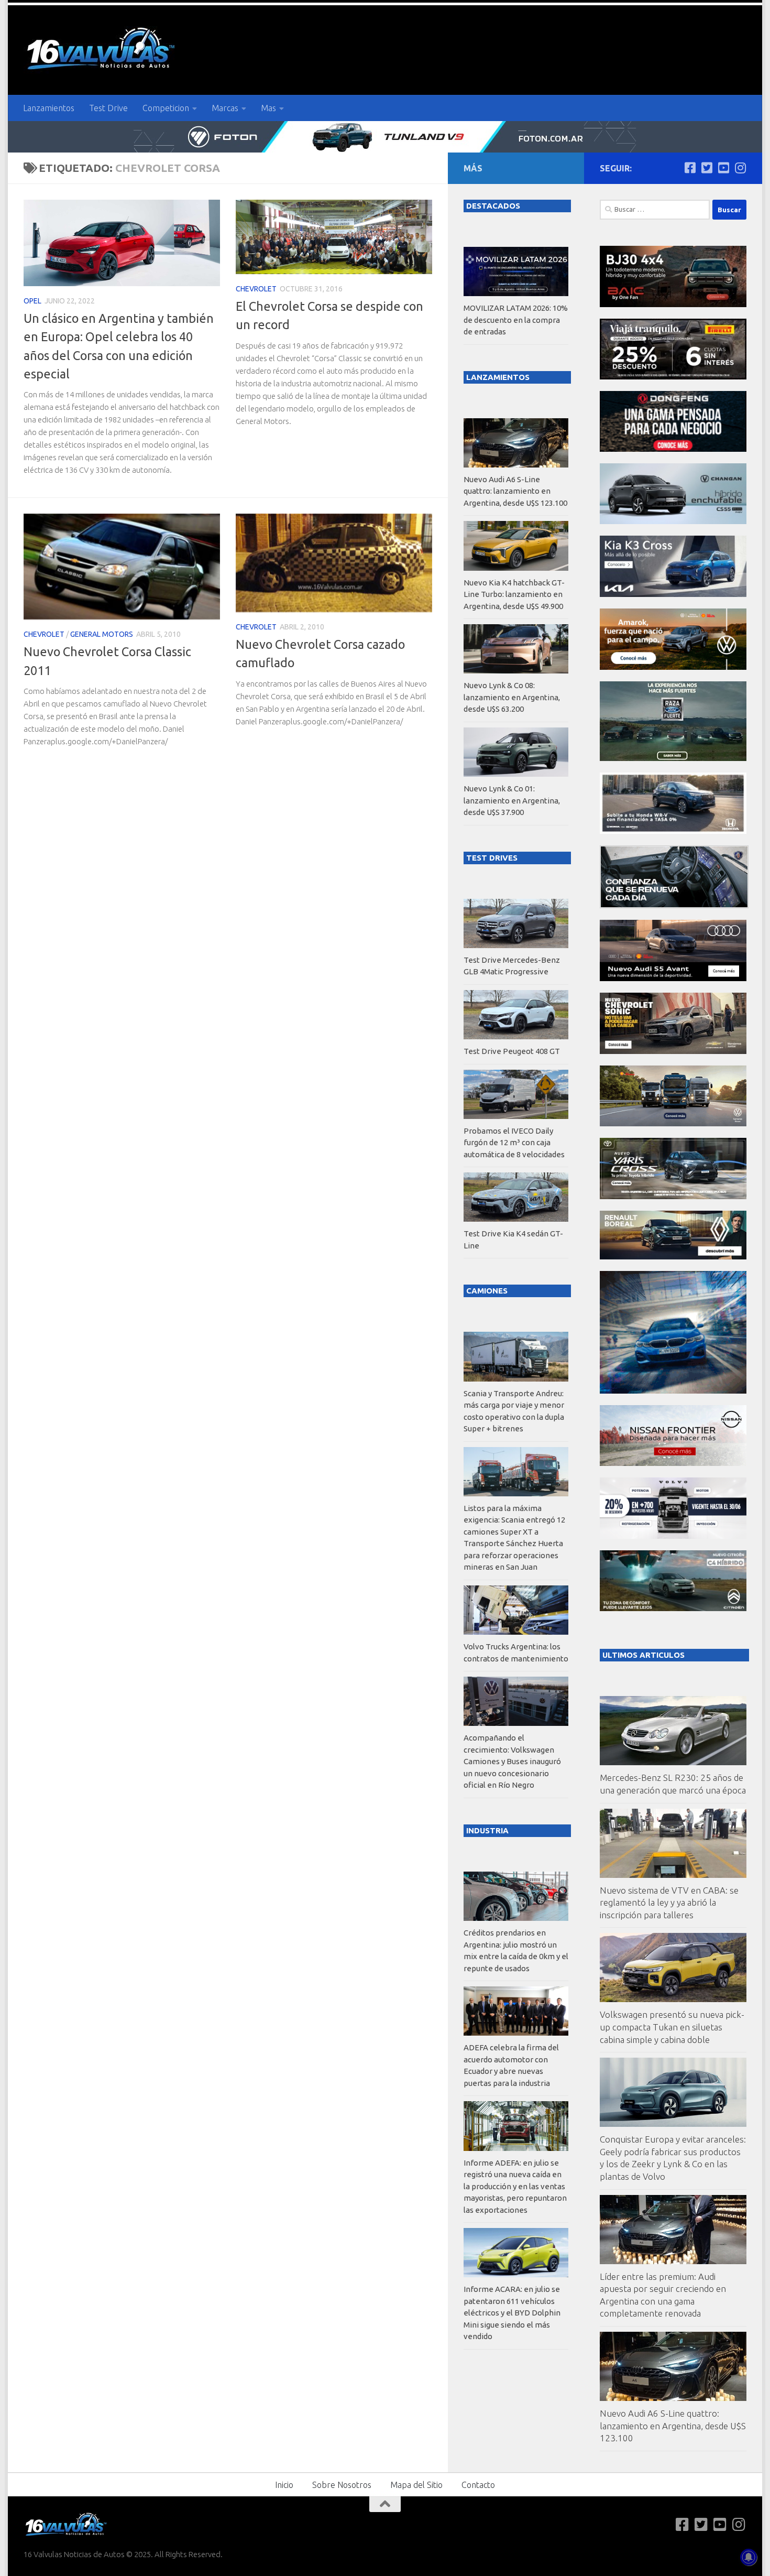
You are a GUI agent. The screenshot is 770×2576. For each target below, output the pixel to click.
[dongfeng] (673, 449)
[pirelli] (673, 377)
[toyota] (673, 1196)
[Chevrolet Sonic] (673, 1051)
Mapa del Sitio (416, 2485)
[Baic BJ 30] (673, 304)
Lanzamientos (49, 108)
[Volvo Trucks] (673, 1536)
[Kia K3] (673, 594)
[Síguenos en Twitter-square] (707, 168)
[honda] (673, 831)
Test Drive (108, 108)
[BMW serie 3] (673, 1391)
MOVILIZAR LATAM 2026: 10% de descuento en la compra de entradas (516, 320)
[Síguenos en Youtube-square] (723, 168)
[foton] (385, 137)
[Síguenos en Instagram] (740, 168)
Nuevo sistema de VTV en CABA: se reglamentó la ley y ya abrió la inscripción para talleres (669, 1903)
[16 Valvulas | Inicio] (102, 50)
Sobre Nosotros (342, 2485)
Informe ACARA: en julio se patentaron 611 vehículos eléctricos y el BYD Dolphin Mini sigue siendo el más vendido (512, 2313)
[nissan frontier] (673, 1463)
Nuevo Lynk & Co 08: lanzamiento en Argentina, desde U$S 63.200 (512, 697)
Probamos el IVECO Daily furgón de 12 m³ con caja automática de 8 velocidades (514, 1143)
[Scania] (674, 905)
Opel (32, 301)
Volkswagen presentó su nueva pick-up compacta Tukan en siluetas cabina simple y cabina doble (672, 2027)
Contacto (478, 2485)
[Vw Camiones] (673, 1123)
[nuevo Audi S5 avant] (673, 978)
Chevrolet (256, 289)
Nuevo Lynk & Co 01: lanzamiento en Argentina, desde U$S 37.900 (512, 800)
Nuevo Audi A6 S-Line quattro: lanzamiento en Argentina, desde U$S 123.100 (673, 2426)
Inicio (284, 2485)
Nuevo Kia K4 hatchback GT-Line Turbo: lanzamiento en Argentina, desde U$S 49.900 (514, 594)
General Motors (102, 634)
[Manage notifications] (749, 2557)
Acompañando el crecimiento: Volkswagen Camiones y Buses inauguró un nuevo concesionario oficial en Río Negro (512, 1761)
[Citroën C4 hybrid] (673, 1608)
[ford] (673, 758)
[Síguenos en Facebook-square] (690, 168)
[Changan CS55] (673, 521)
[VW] (673, 667)
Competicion (166, 108)
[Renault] (673, 1257)
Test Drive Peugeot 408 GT (512, 1051)
